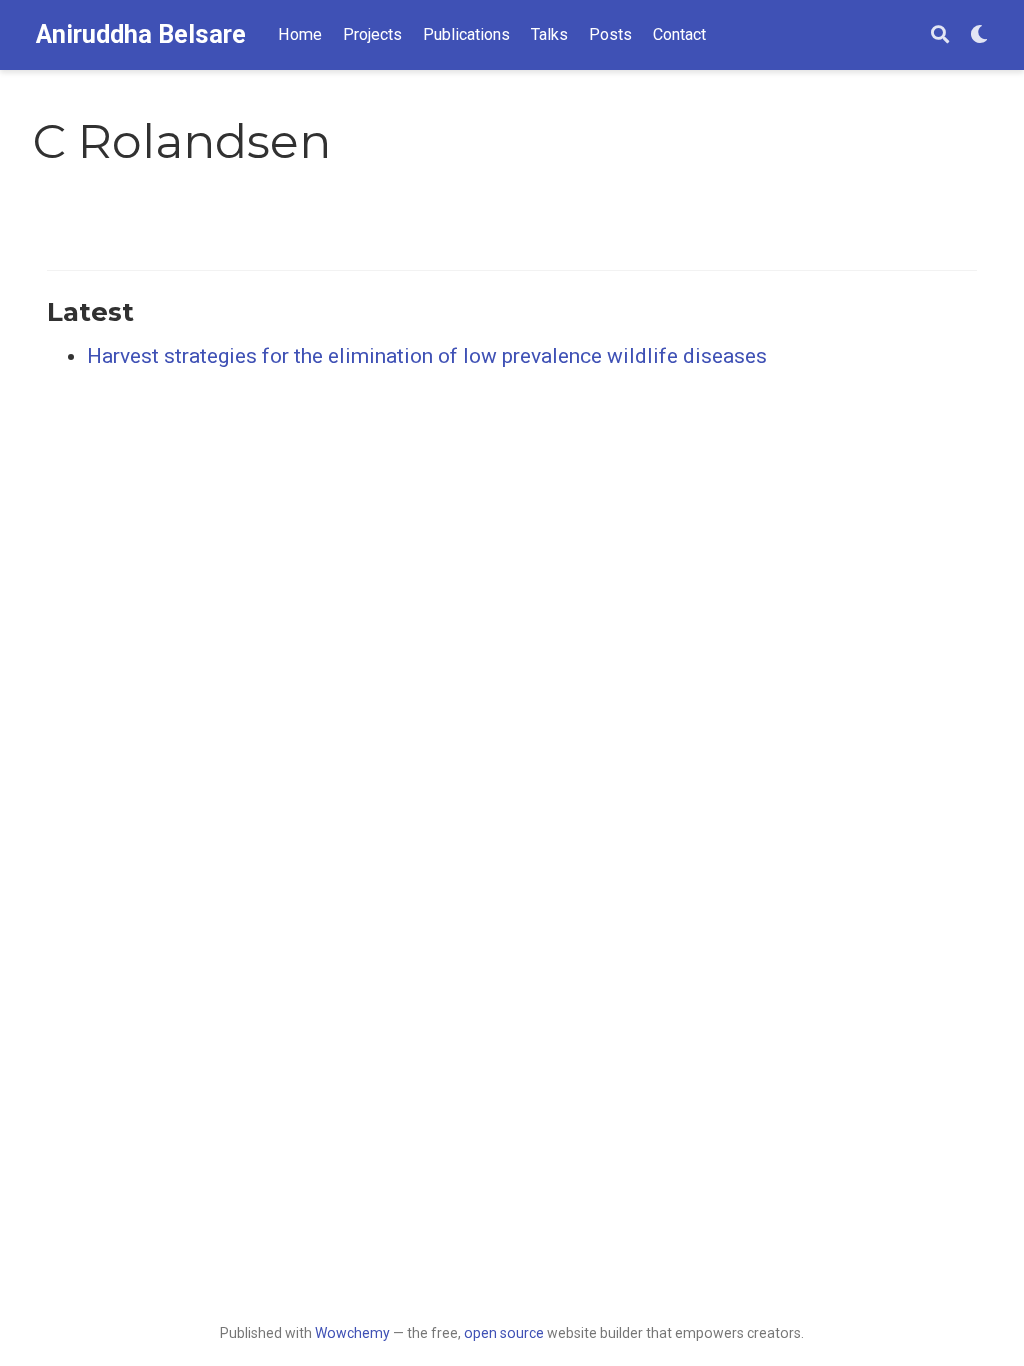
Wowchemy (352, 1333)
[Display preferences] (979, 35)
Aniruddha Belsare (141, 34)
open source (504, 1333)
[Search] (940, 35)
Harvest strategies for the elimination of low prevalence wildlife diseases (427, 356)
